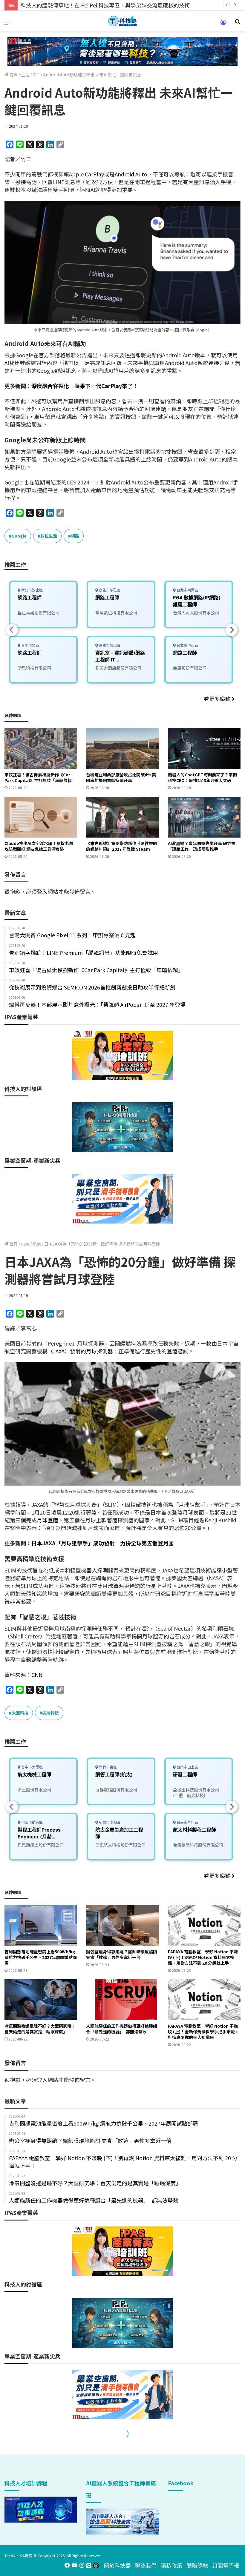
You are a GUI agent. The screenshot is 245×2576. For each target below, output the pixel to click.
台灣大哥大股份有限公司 (196, 613)
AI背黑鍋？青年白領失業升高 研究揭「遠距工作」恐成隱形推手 (202, 846)
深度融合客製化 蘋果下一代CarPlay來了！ (85, 386)
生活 (25, 75)
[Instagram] (82, 2565)
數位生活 (49, 536)
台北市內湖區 (187, 590)
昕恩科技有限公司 (34, 668)
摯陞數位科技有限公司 (116, 613)
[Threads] (96, 2565)
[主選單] (7, 23)
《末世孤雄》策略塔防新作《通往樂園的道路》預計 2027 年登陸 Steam (122, 846)
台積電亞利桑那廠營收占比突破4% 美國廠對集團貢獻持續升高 (121, 777)
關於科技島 (117, 2565)
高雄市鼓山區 (109, 645)
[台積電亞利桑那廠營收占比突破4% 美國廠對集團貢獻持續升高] (122, 748)
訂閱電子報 (226, 2565)
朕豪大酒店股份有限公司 (118, 668)
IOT (36, 75)
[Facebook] (67, 2565)
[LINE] (89, 2565)
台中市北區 (30, 645)
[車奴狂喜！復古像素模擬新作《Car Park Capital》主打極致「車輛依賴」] (41, 748)
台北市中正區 (187, 645)
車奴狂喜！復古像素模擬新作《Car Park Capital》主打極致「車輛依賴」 (40, 777)
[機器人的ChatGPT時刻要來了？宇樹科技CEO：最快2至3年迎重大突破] (204, 748)
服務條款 (197, 2565)
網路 (75, 536)
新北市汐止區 (32, 590)
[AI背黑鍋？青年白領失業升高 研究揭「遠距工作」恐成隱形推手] (204, 817)
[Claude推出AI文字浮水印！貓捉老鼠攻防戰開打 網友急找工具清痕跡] (41, 817)
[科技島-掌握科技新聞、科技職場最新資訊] (122, 21)
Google (19, 536)
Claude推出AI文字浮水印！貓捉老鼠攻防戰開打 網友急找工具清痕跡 (39, 846)
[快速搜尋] (238, 23)
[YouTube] (74, 2565)
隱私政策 (171, 2565)
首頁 (13, 75)
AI (7, 363)
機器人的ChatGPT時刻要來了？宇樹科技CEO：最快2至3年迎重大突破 (202, 777)
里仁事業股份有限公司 (39, 613)
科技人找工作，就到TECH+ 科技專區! (66, 5)
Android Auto (131, 174)
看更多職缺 (218, 698)
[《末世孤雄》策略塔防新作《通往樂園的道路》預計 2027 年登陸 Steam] (122, 817)
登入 (42, 891)
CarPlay (94, 174)
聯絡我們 (146, 2565)
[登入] (223, 24)
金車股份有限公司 (190, 668)
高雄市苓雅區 (109, 590)
